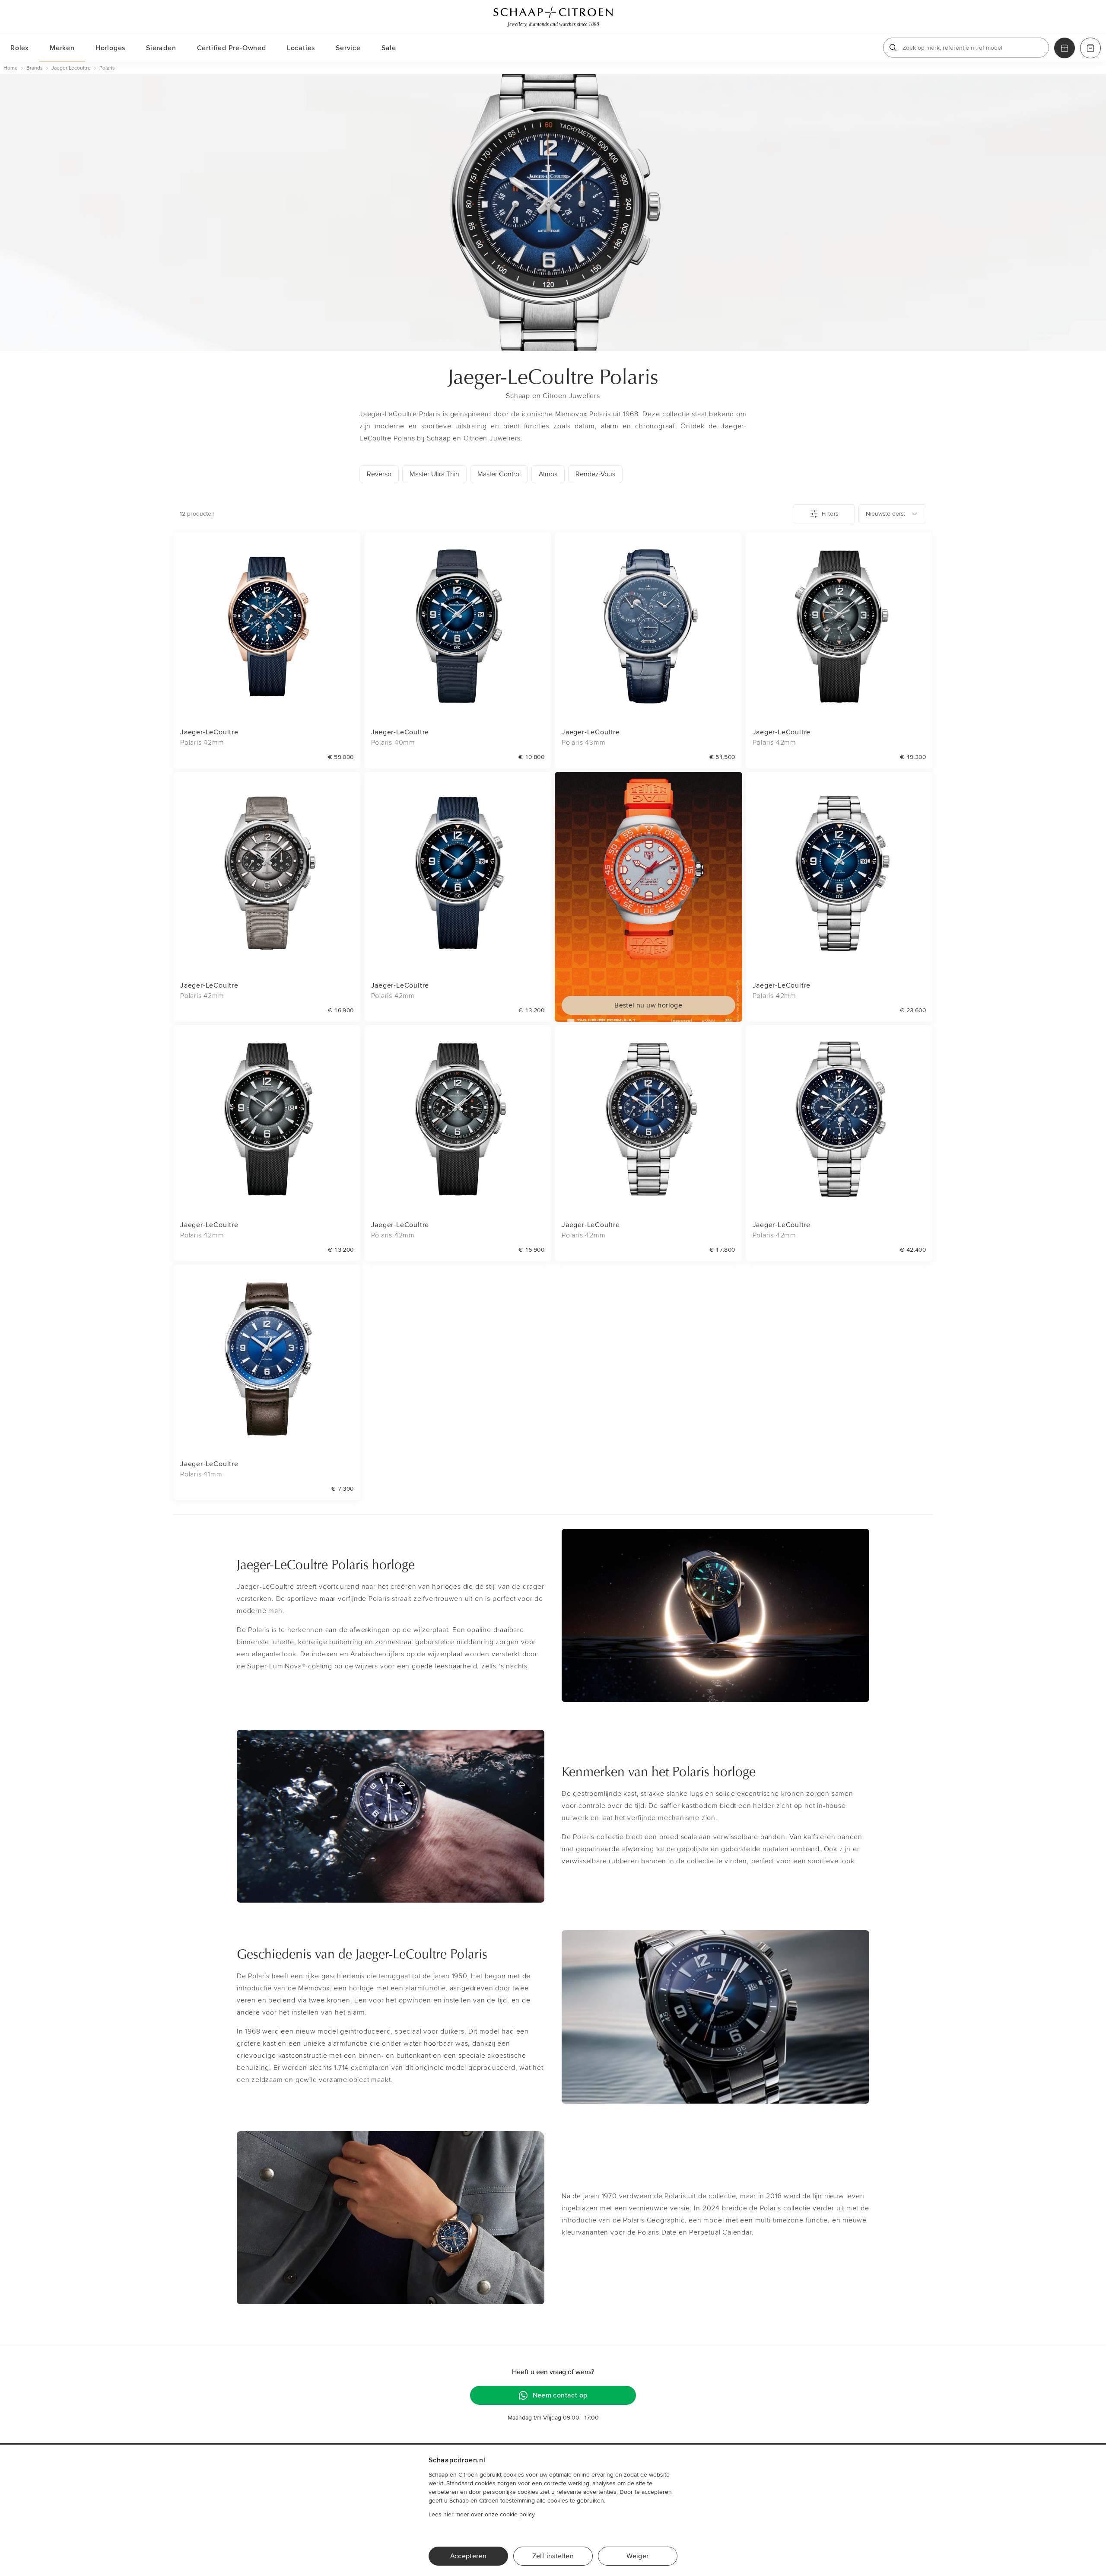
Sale (389, 48)
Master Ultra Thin (434, 474)
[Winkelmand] (1090, 48)
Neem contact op (560, 2395)
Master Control (499, 474)
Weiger (637, 2556)
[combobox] (892, 514)
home (11, 68)
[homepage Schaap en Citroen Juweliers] (553, 17)
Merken (62, 48)
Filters (830, 514)
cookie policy (517, 2514)
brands (35, 68)
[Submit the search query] (893, 48)
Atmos (548, 474)
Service (348, 48)
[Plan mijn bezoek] (1065, 48)
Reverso (379, 474)
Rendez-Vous (595, 474)
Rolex (20, 48)
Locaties (301, 48)
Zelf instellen (553, 2556)
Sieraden (161, 48)
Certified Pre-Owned (232, 48)
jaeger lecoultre (71, 68)
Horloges (110, 48)
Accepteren (469, 2556)
